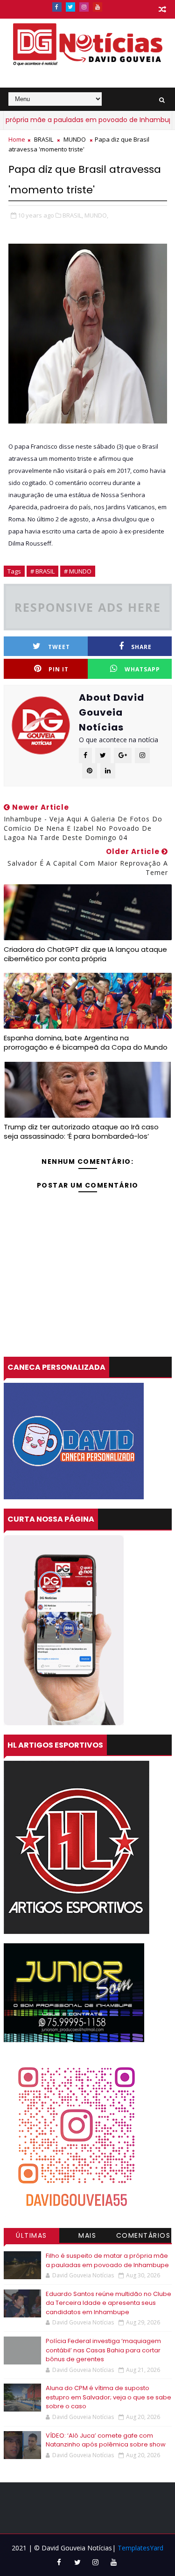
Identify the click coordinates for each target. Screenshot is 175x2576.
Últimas (31, 2235)
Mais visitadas (88, 2237)
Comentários (143, 2235)
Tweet (59, 647)
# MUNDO (78, 571)
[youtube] (98, 7)
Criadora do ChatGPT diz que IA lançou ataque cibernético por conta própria (85, 954)
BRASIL (44, 139)
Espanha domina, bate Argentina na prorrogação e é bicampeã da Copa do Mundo (86, 1042)
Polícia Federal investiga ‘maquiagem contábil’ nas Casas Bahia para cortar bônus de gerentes (103, 2350)
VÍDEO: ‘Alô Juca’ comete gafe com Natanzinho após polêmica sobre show (106, 2440)
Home (17, 139)
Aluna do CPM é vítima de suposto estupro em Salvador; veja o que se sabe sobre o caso (108, 2397)
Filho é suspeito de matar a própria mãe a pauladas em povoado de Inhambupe (107, 2260)
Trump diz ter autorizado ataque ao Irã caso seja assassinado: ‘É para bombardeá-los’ (81, 1131)
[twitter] (70, 7)
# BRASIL (42, 571)
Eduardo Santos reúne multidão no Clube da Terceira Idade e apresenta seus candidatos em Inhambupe (108, 2303)
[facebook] (57, 7)
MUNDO (75, 139)
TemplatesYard (140, 2548)
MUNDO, (96, 215)
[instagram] (84, 7)
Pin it (59, 669)
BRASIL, (73, 215)
